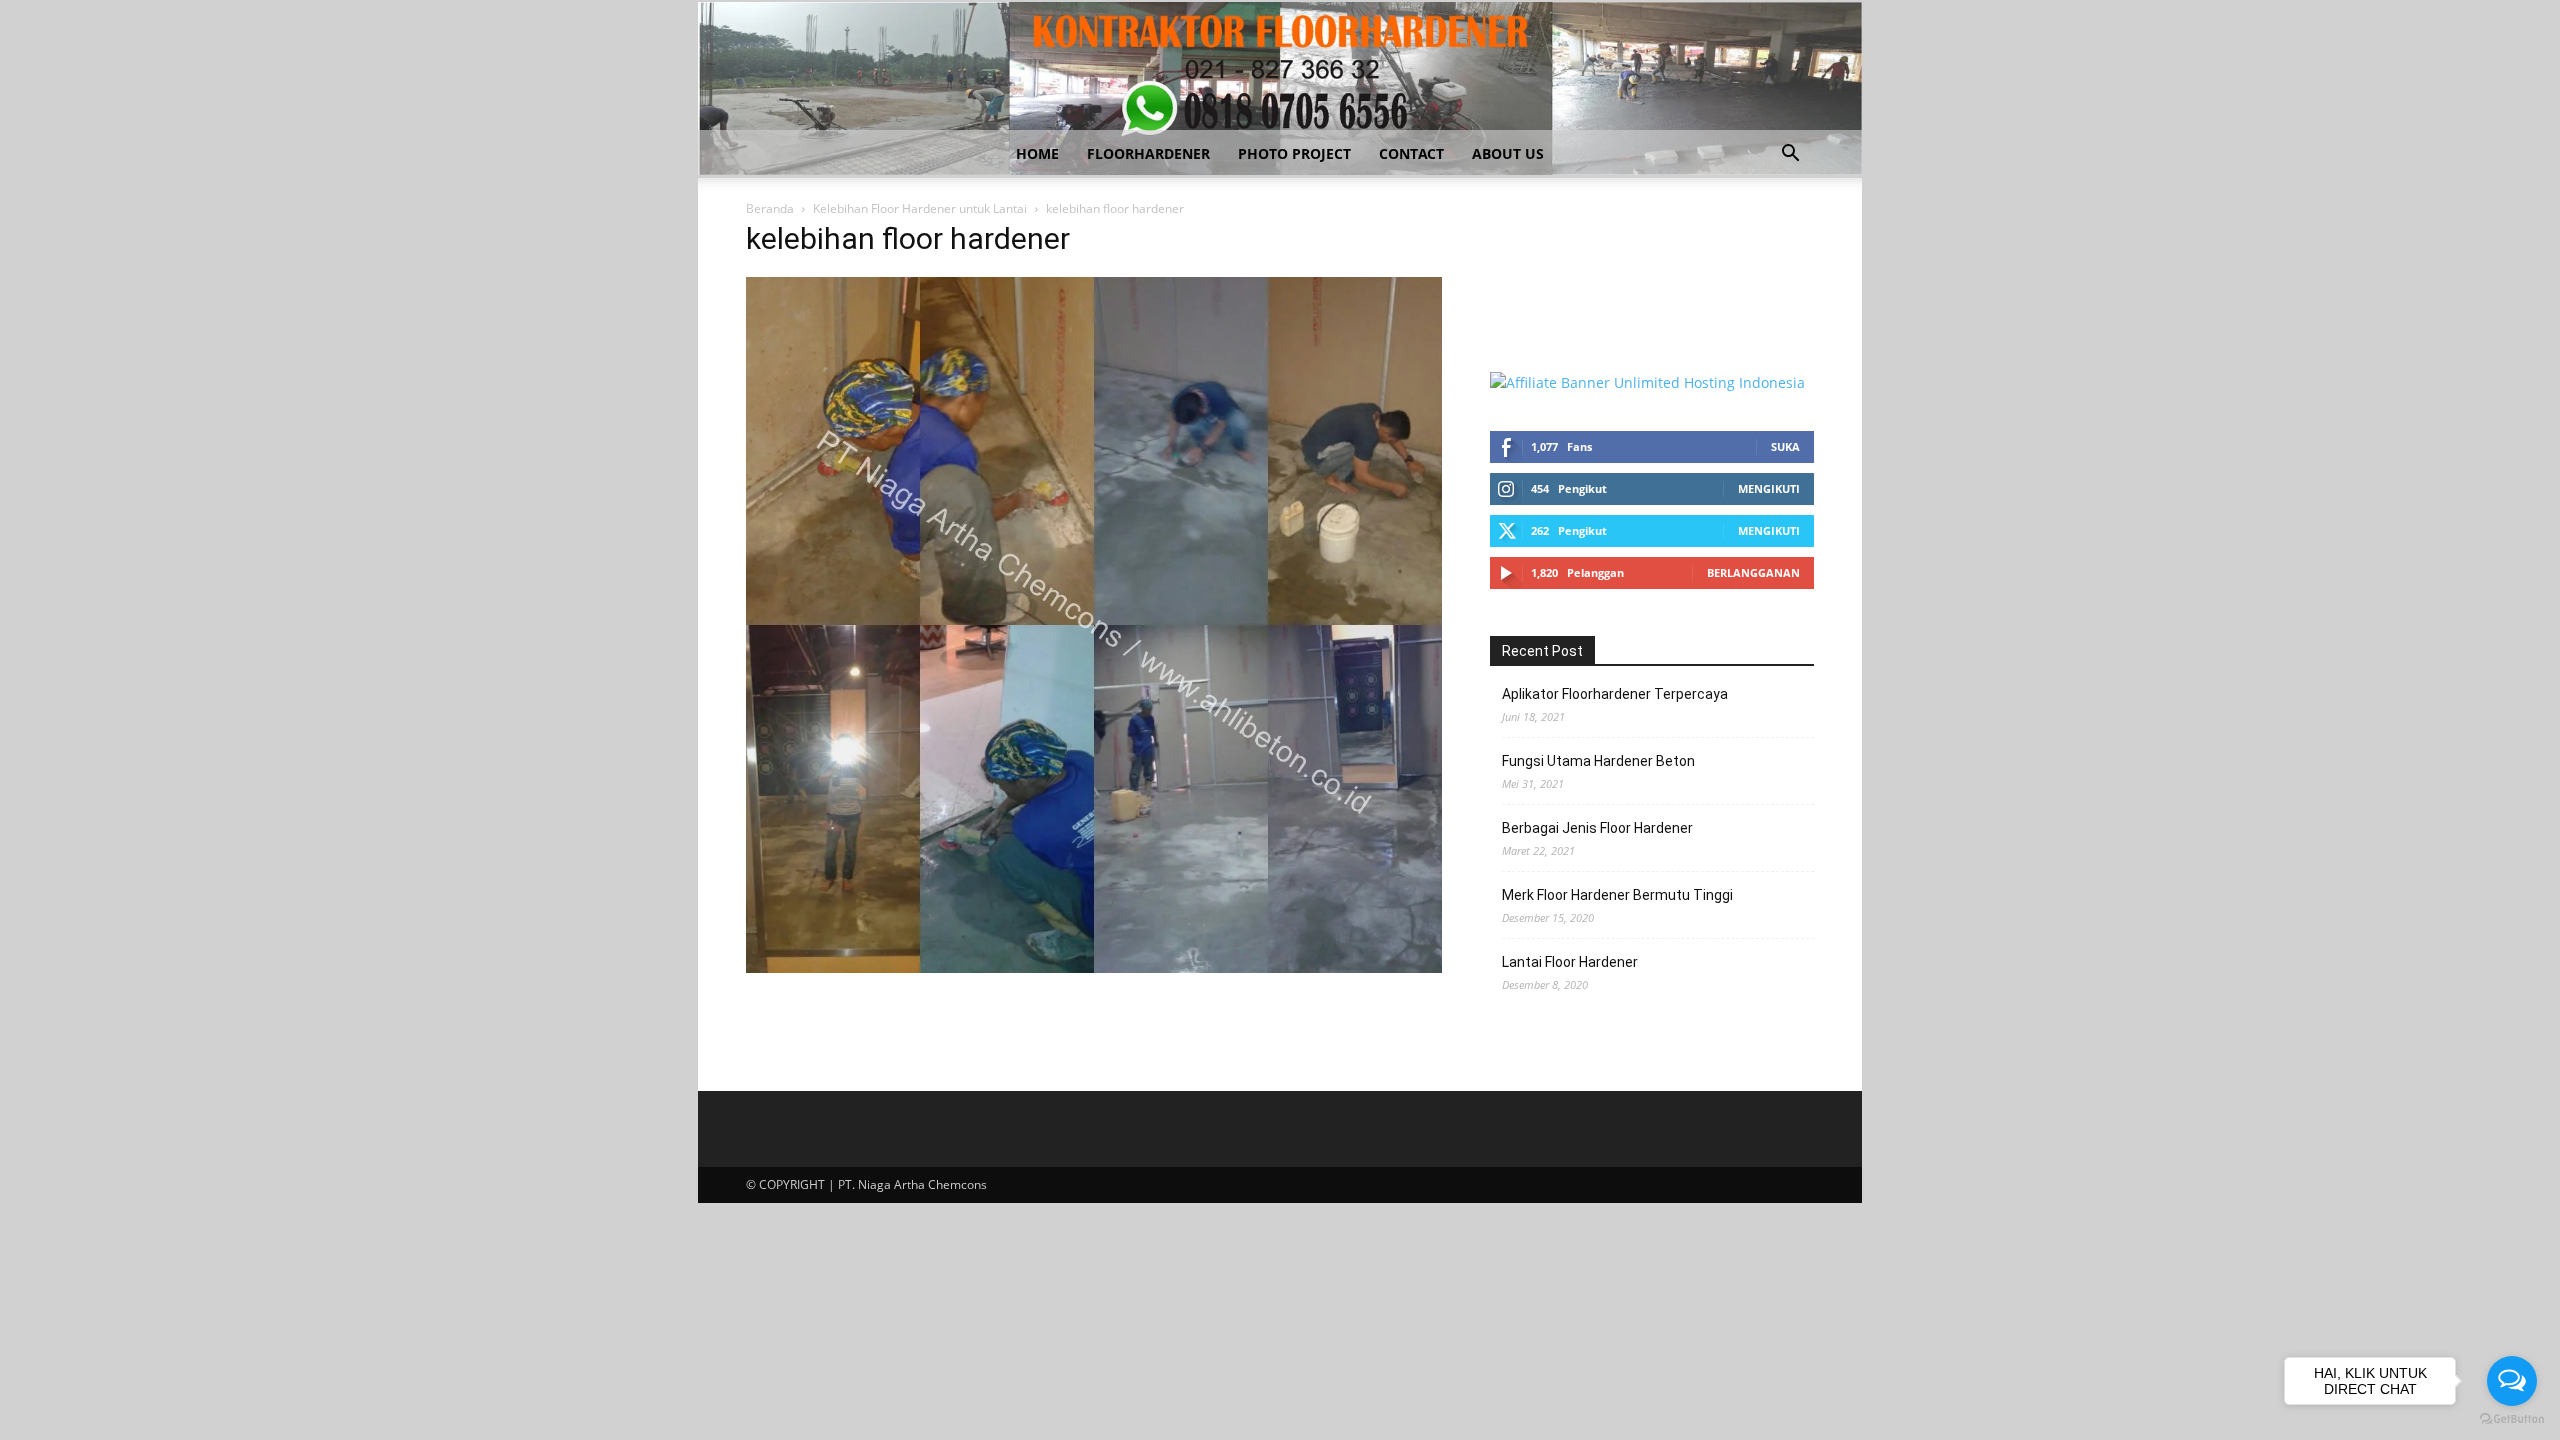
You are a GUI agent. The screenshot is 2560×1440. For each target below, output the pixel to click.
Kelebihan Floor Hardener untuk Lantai (920, 208)
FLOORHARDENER (1148, 153)
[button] (1790, 155)
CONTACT (1411, 153)
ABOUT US (1508, 153)
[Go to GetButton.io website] (2512, 1419)
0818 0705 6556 (1542, 260)
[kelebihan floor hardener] (1094, 967)
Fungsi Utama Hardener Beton (1598, 761)
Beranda (770, 208)
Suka (1785, 446)
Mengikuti (1769, 488)
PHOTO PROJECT (1294, 153)
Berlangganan (1753, 572)
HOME (1037, 153)
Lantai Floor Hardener (1570, 962)
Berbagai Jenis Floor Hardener (1597, 828)
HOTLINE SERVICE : (1555, 239)
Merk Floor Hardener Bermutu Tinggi (1617, 895)
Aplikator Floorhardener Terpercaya (1615, 694)
